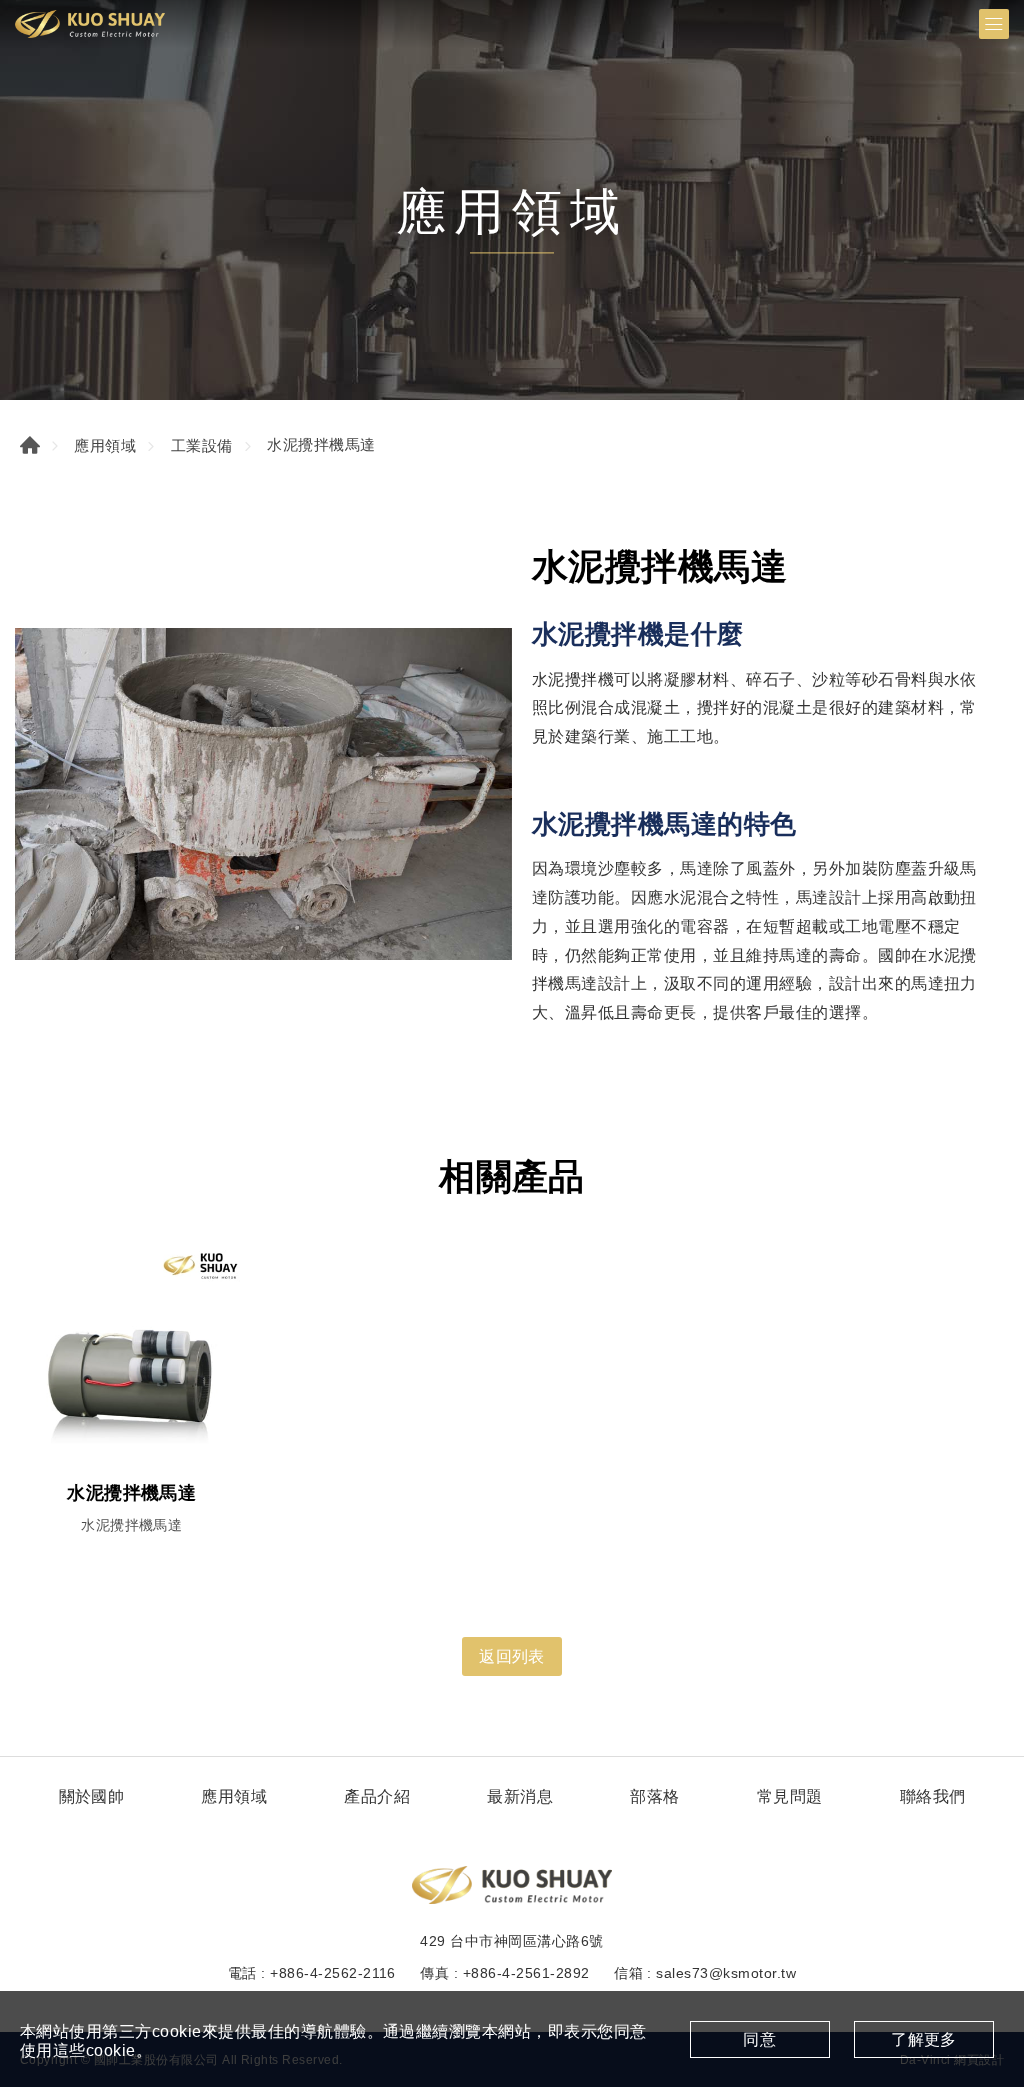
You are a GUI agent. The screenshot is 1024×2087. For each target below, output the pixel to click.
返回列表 (512, 1656)
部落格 (654, 1796)
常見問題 (790, 1796)
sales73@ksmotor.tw (726, 1973)
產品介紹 (377, 1796)
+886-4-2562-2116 (333, 1973)
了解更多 (924, 2039)
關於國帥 (92, 1796)
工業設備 (202, 445)
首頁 (30, 445)
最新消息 (520, 1796)
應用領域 (105, 445)
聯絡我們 (933, 1796)
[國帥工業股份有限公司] (90, 24)
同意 (759, 2039)
